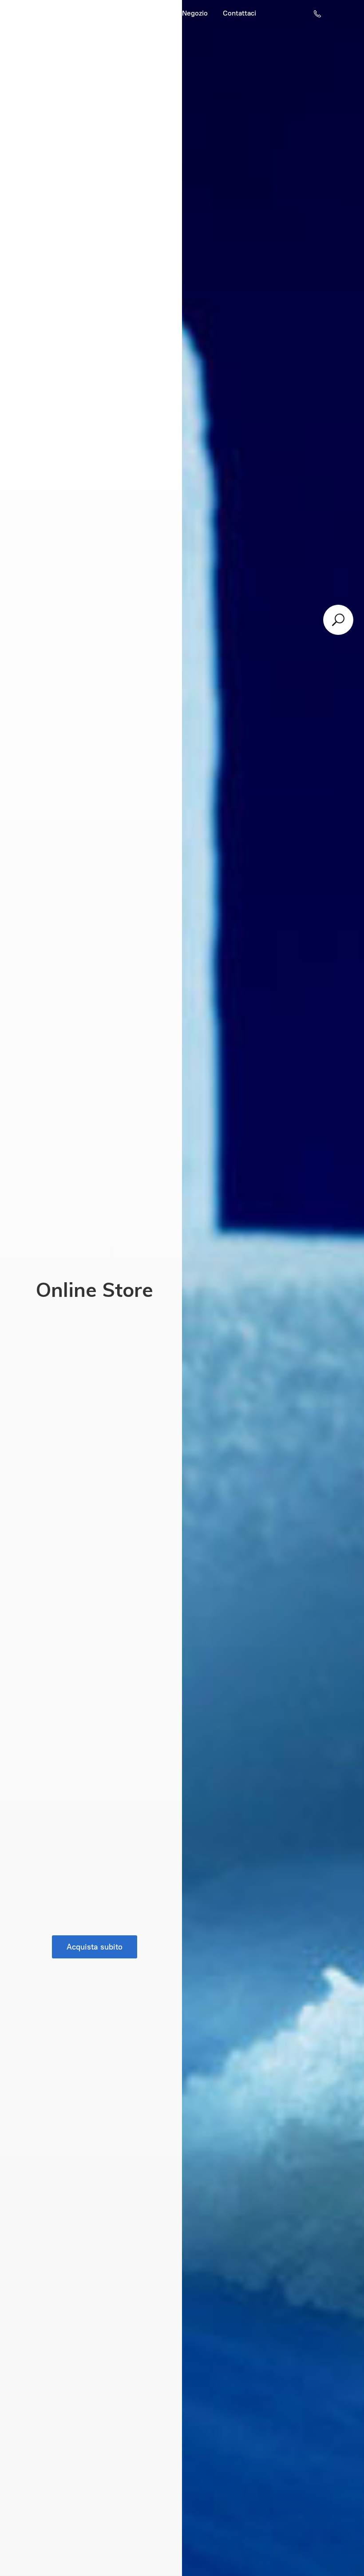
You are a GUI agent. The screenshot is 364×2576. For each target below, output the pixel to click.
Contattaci (239, 13)
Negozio (195, 13)
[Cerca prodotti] (338, 620)
